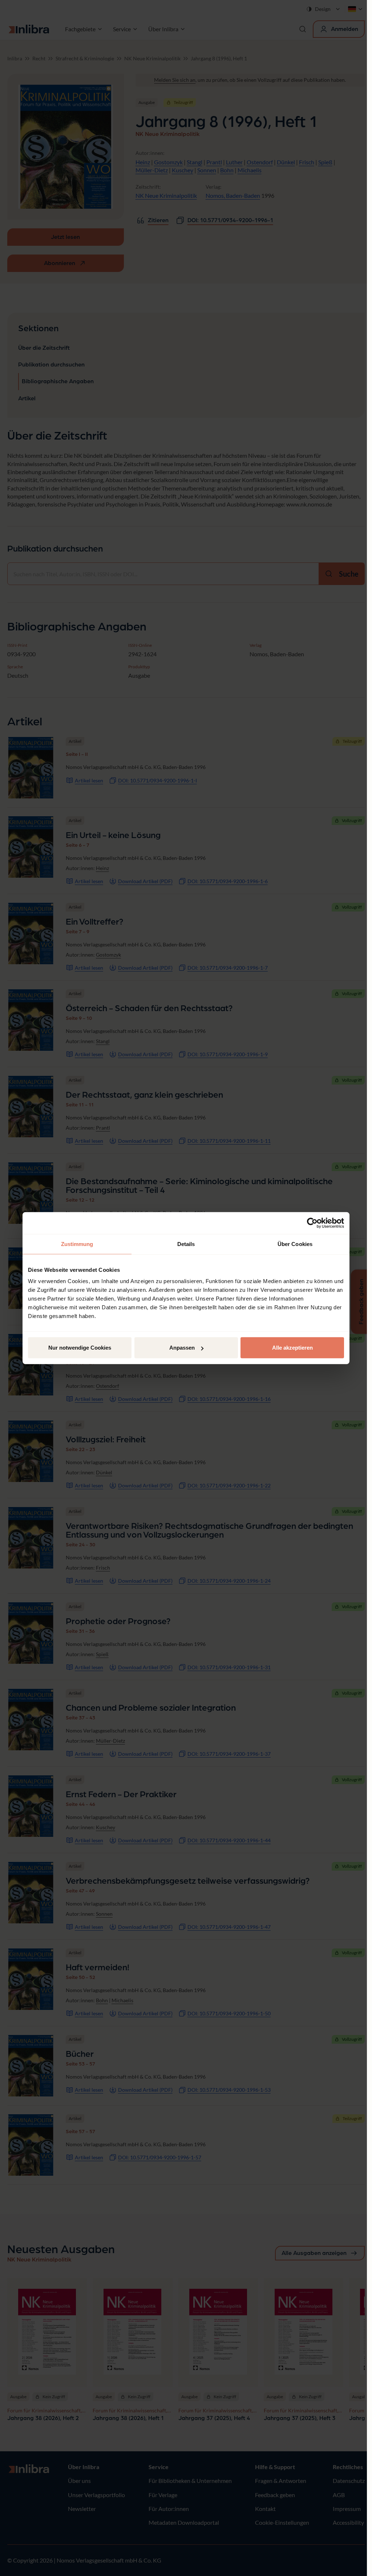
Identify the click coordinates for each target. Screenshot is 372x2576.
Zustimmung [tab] (77, 1244)
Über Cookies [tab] (295, 1244)
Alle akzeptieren (292, 1348)
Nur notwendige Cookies (80, 1348)
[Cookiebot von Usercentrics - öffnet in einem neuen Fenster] (312, 1223)
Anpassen (182, 1348)
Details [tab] (186, 1244)
